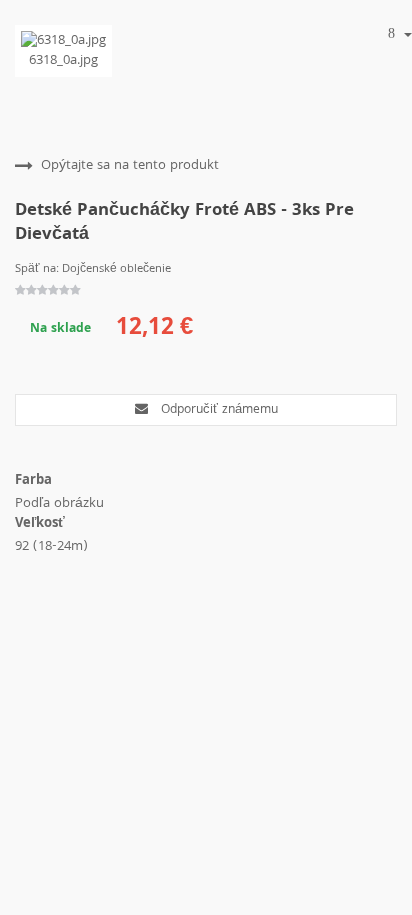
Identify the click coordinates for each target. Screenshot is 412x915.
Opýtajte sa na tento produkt (130, 166)
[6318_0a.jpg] (63, 41)
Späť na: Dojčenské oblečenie (93, 269)
